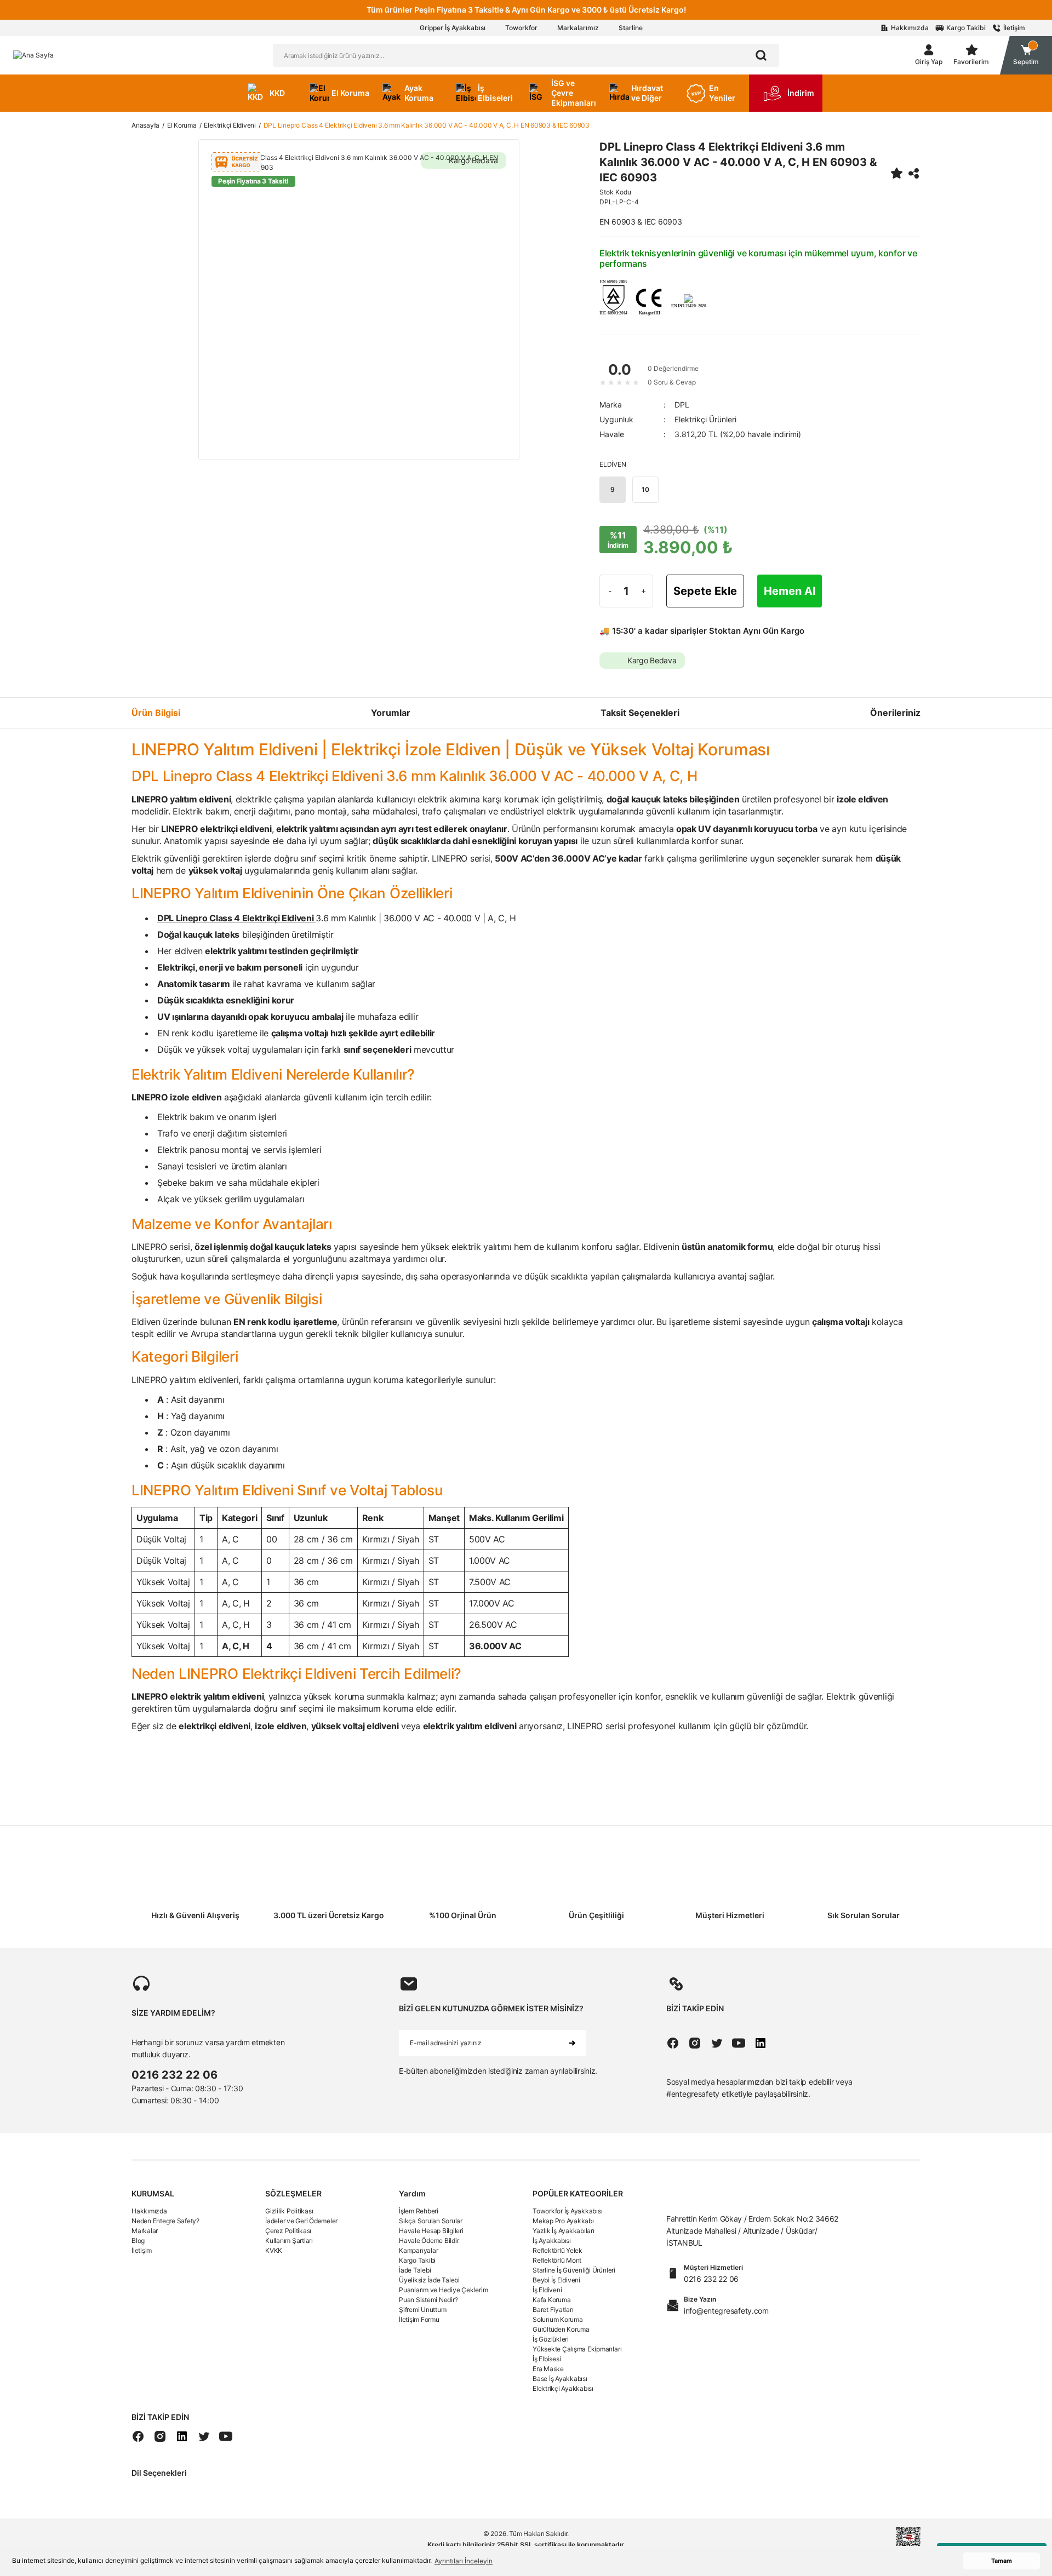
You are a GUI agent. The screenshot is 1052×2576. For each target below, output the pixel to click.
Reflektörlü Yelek (558, 2250)
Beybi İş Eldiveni (556, 2280)
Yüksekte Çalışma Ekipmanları (577, 2349)
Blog (138, 2241)
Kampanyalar (418, 2250)
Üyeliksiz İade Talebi (429, 2280)
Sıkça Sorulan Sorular (431, 2221)
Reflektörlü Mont (557, 2260)
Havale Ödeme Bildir (429, 2241)
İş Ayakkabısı (552, 2241)
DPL (682, 405)
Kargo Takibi (417, 2260)
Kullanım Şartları (289, 2241)
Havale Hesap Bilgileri (431, 2231)
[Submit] (572, 2043)
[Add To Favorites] (896, 173)
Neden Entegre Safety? (165, 2221)
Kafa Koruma (551, 2300)
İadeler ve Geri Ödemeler (301, 2221)
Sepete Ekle (705, 591)
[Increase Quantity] (643, 591)
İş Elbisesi (547, 2359)
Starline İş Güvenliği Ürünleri (574, 2270)
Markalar (145, 2231)
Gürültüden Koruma (561, 2329)
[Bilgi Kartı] (613, 297)
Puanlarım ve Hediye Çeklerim (443, 2290)
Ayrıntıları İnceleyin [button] (464, 2561)
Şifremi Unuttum (422, 2310)
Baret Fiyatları (553, 2310)
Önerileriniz (895, 713)
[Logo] (33, 55)
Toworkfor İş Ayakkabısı (567, 2211)
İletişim (142, 2250)
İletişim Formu (419, 2319)
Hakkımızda (149, 2211)
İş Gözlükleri (551, 2339)
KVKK (274, 2250)
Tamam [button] (1002, 2561)
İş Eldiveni (547, 2290)
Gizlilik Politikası (289, 2211)
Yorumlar (391, 713)
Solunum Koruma (558, 2319)
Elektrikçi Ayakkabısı (563, 2388)
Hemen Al (790, 591)
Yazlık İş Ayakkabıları (564, 2231)
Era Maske (548, 2369)
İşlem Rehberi (419, 2211)
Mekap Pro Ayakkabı (563, 2221)
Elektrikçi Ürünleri (705, 419)
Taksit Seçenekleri (640, 713)
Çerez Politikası (288, 2231)
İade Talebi (415, 2270)
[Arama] (761, 55)
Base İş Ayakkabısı (560, 2379)
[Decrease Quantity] (610, 591)
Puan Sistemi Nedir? (428, 2300)
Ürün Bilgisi (156, 713)
